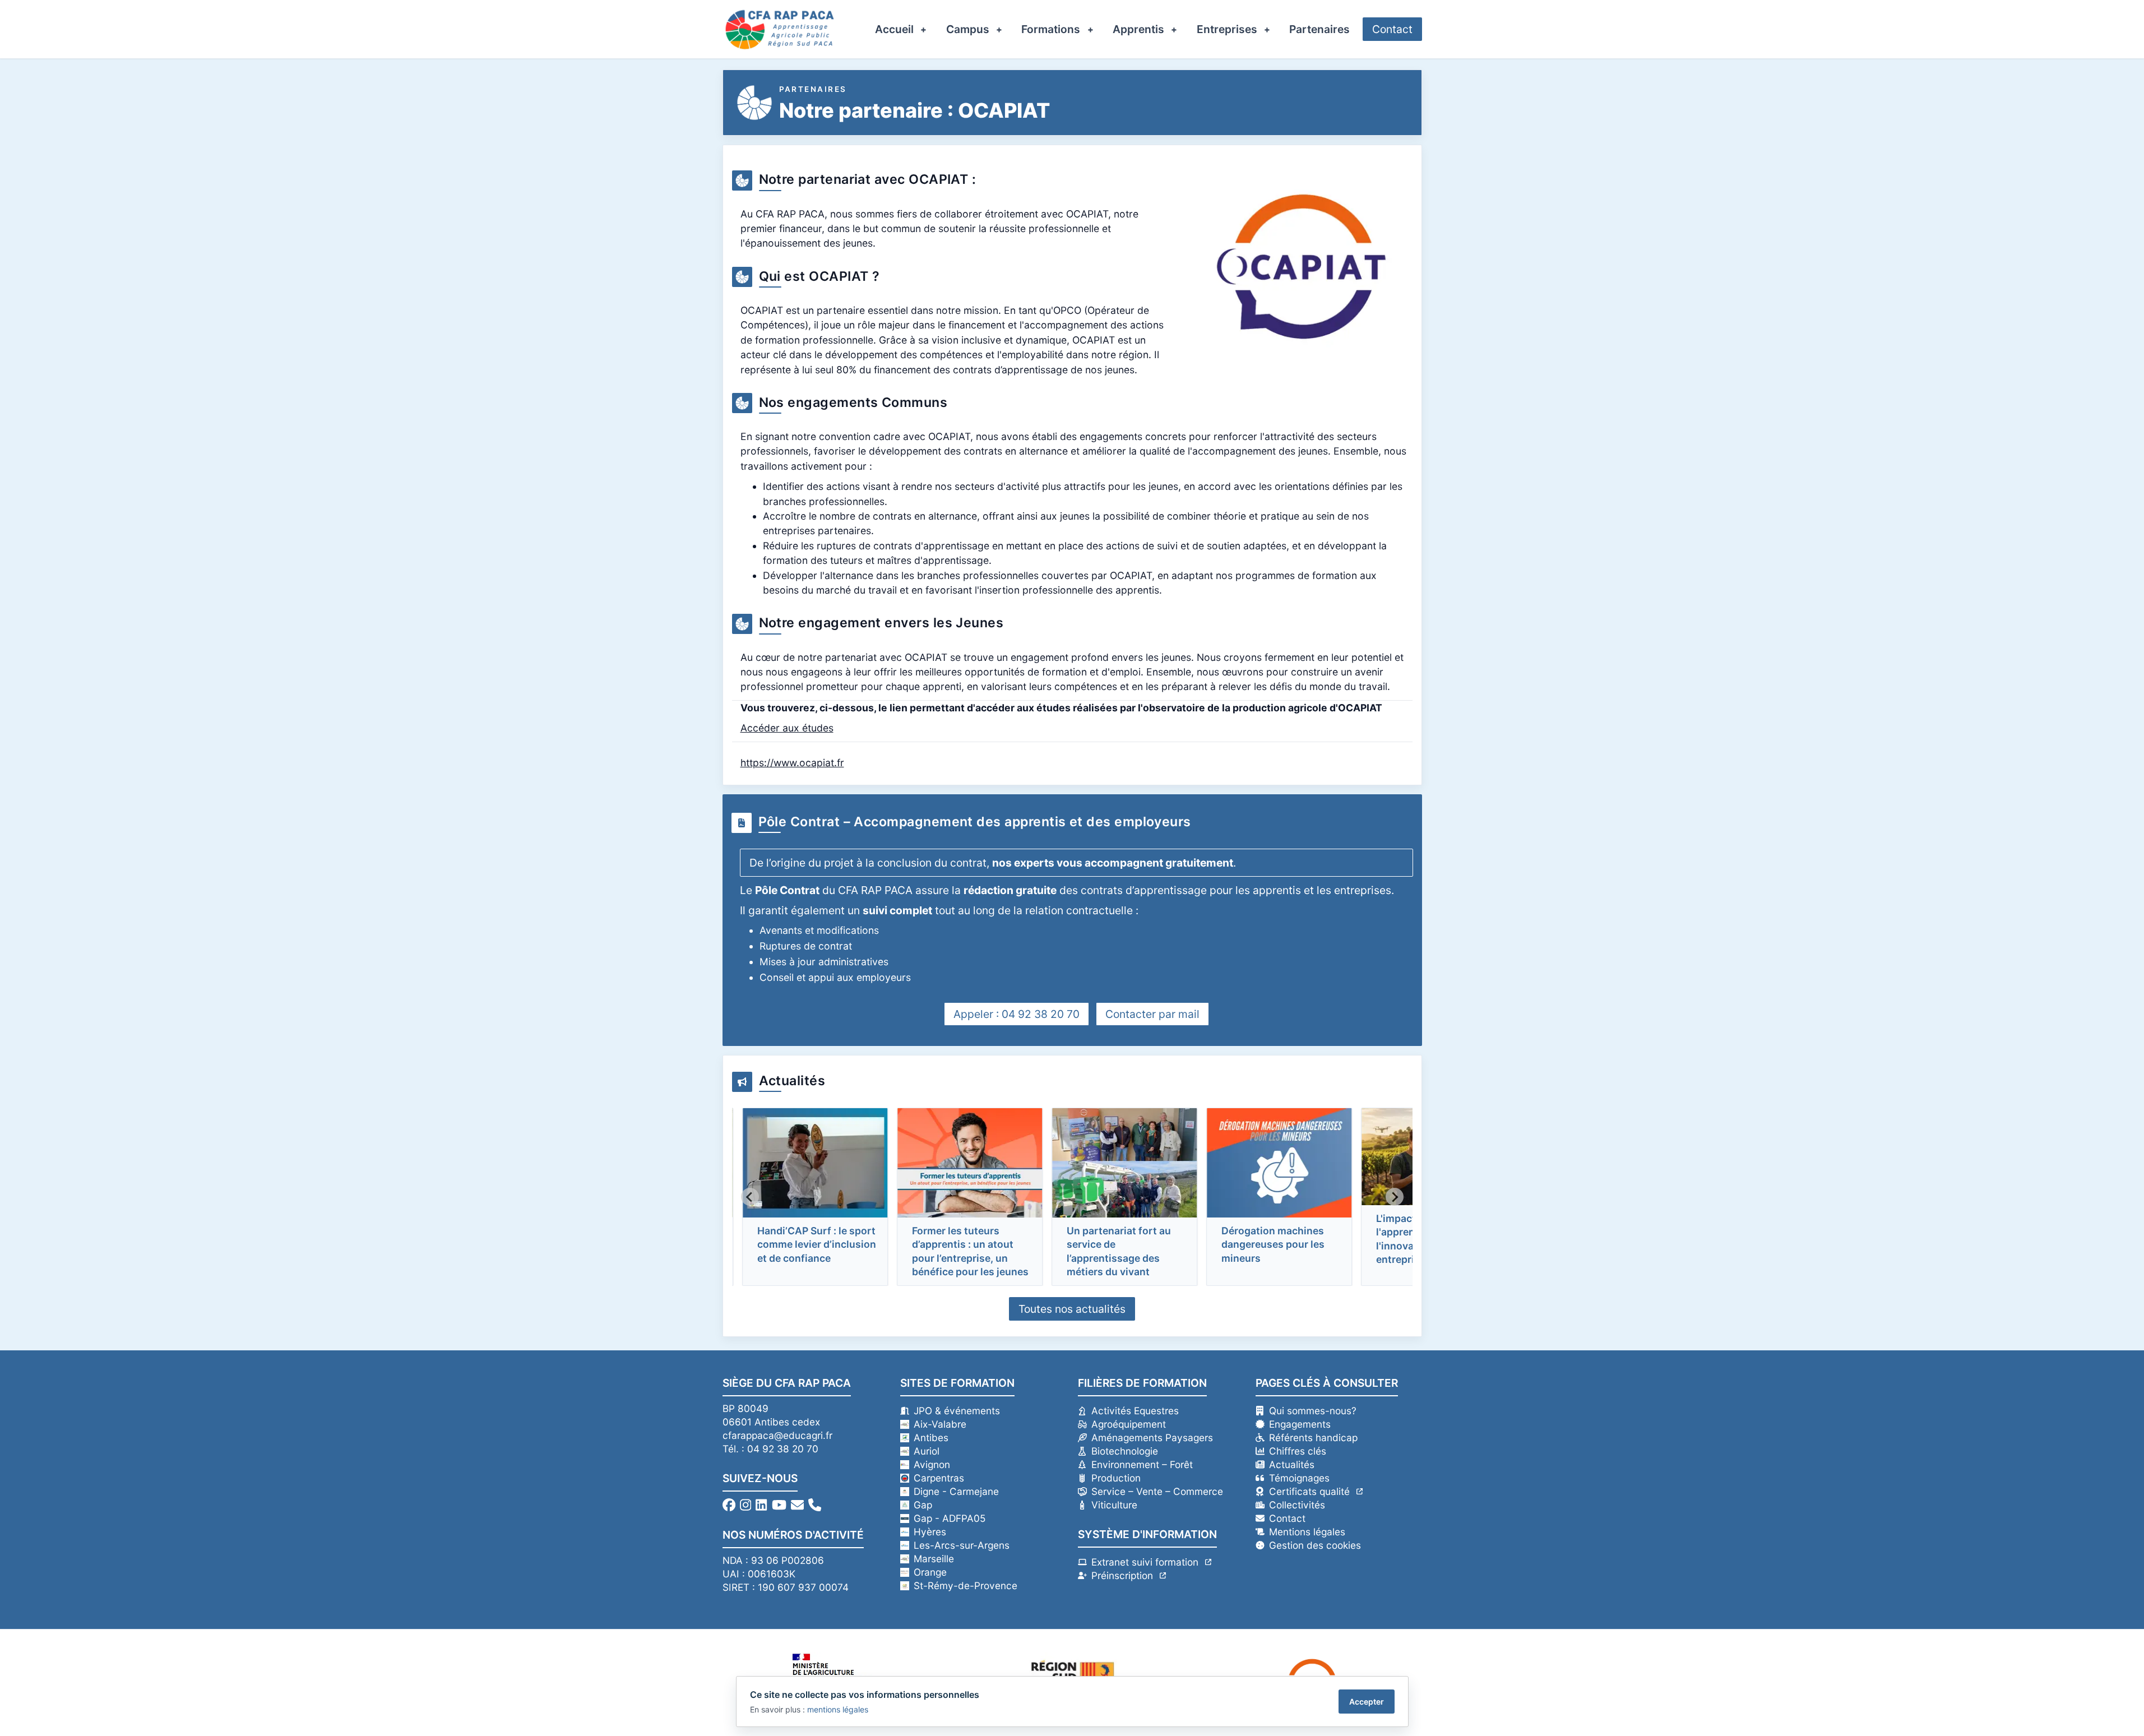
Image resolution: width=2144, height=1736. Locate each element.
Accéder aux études (787, 728)
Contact (1392, 29)
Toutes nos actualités (1072, 1309)
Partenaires (1319, 29)
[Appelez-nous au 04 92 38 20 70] (815, 1505)
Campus (968, 29)
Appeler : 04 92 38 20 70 (1017, 1014)
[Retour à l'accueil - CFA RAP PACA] (780, 29)
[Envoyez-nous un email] (797, 1505)
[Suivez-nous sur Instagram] (745, 1505)
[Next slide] (1395, 1197)
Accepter (1367, 1702)
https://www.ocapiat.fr (792, 763)
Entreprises (1227, 29)
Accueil (894, 29)
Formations (1051, 29)
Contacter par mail (1152, 1014)
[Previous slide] (750, 1197)
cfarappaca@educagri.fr (777, 1435)
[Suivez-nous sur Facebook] (729, 1505)
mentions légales (838, 1709)
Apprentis (1138, 29)
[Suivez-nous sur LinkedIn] (761, 1505)
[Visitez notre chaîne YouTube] (779, 1505)
